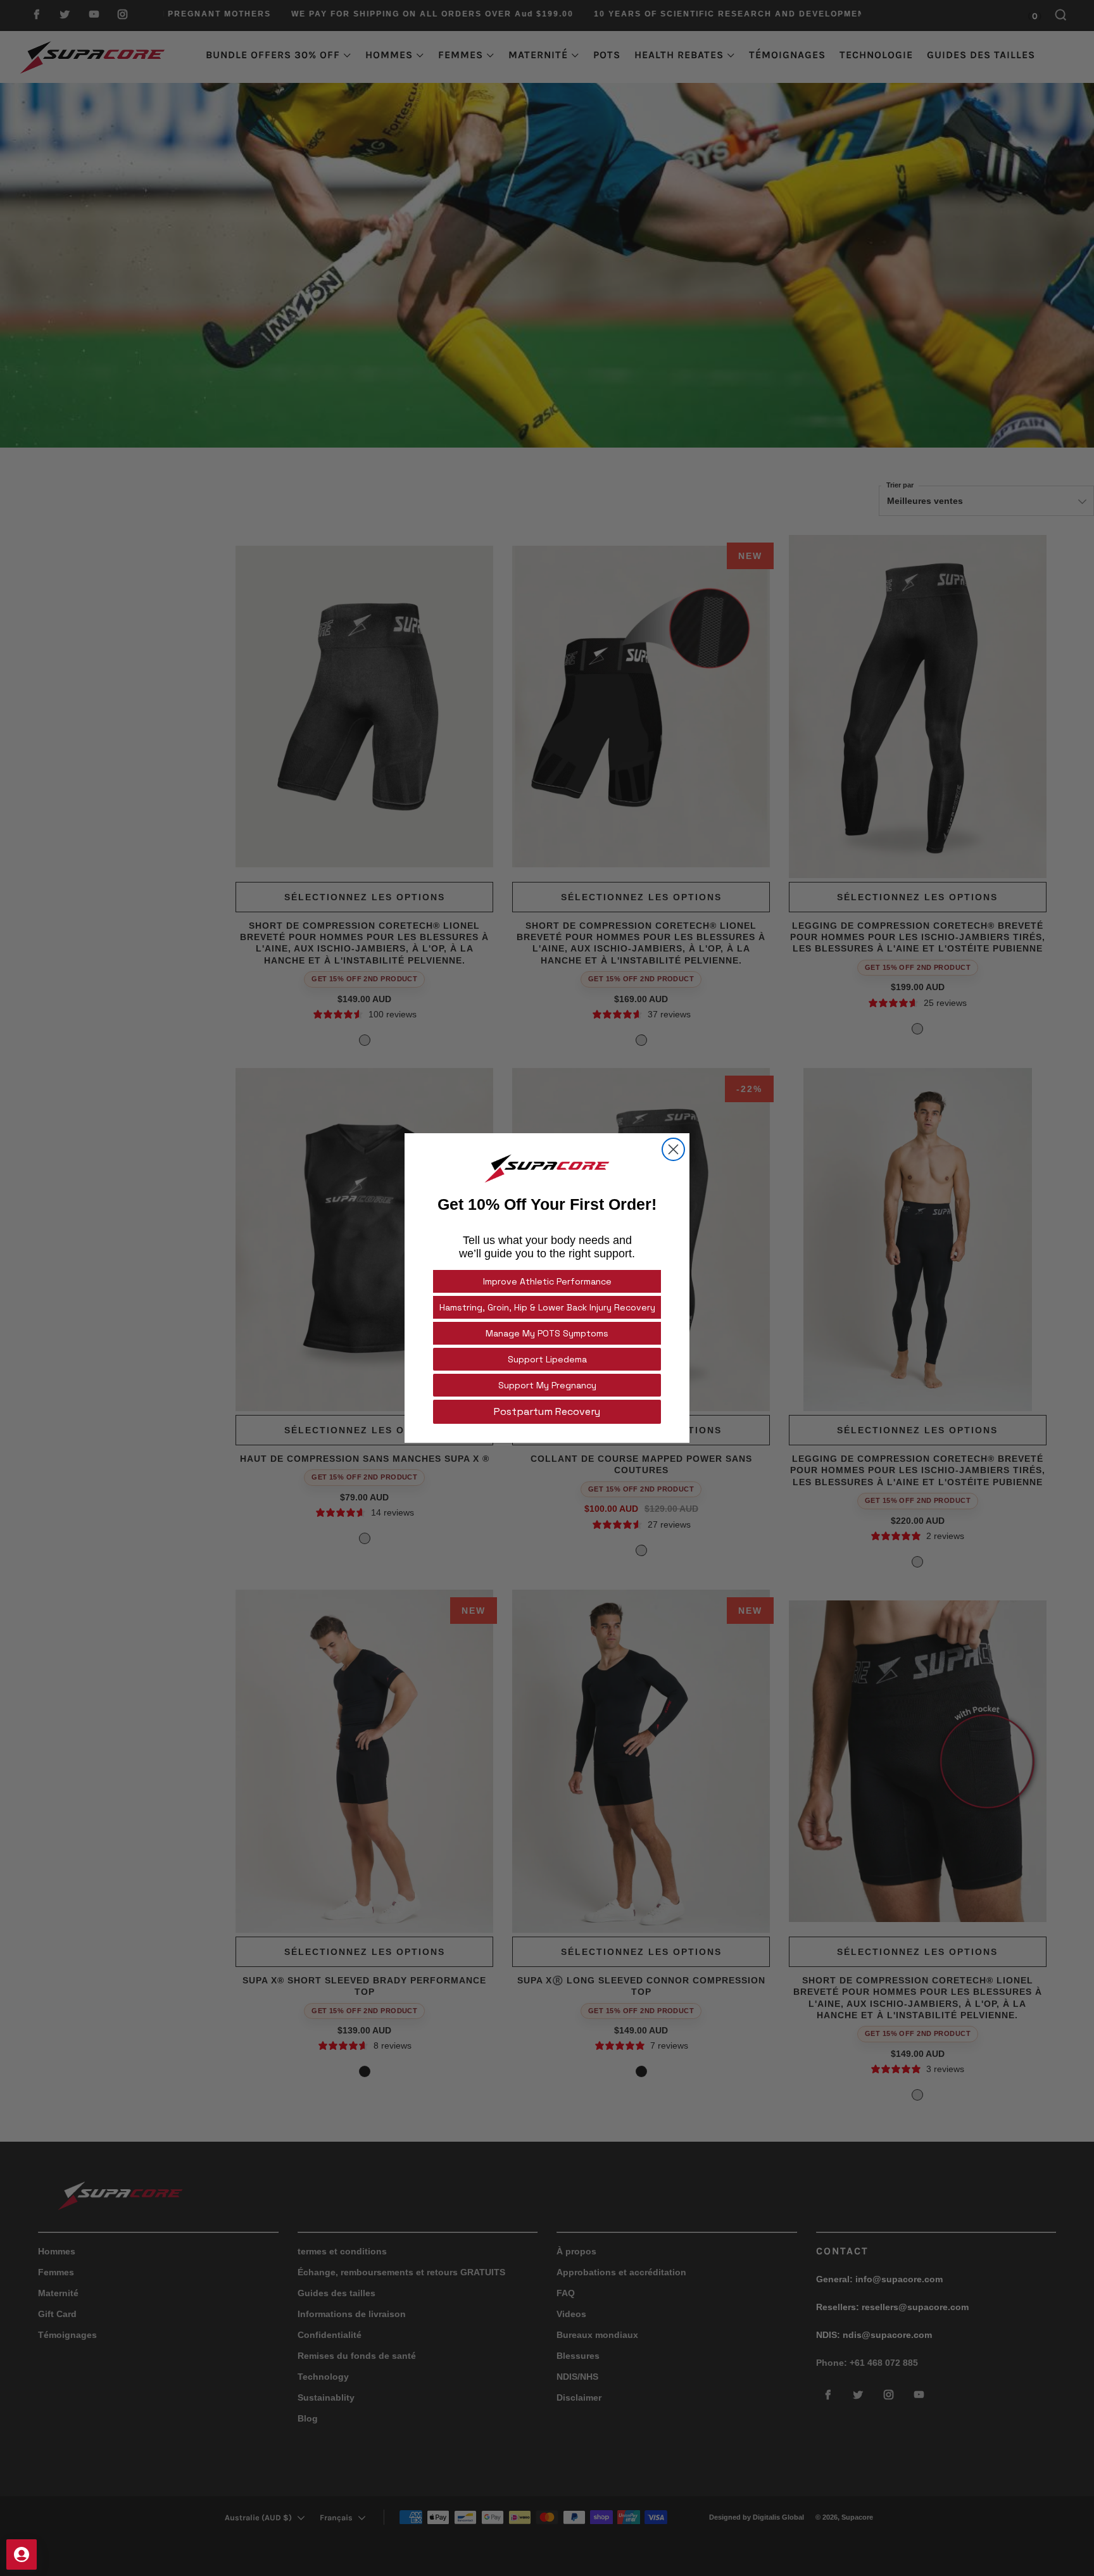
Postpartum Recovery (547, 1411)
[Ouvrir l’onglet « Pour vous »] (22, 2554)
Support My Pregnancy (547, 1385)
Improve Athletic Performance (547, 1281)
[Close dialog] (673, 1149)
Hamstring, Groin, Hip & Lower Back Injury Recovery (547, 1307)
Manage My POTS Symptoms (547, 1333)
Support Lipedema (547, 1359)
